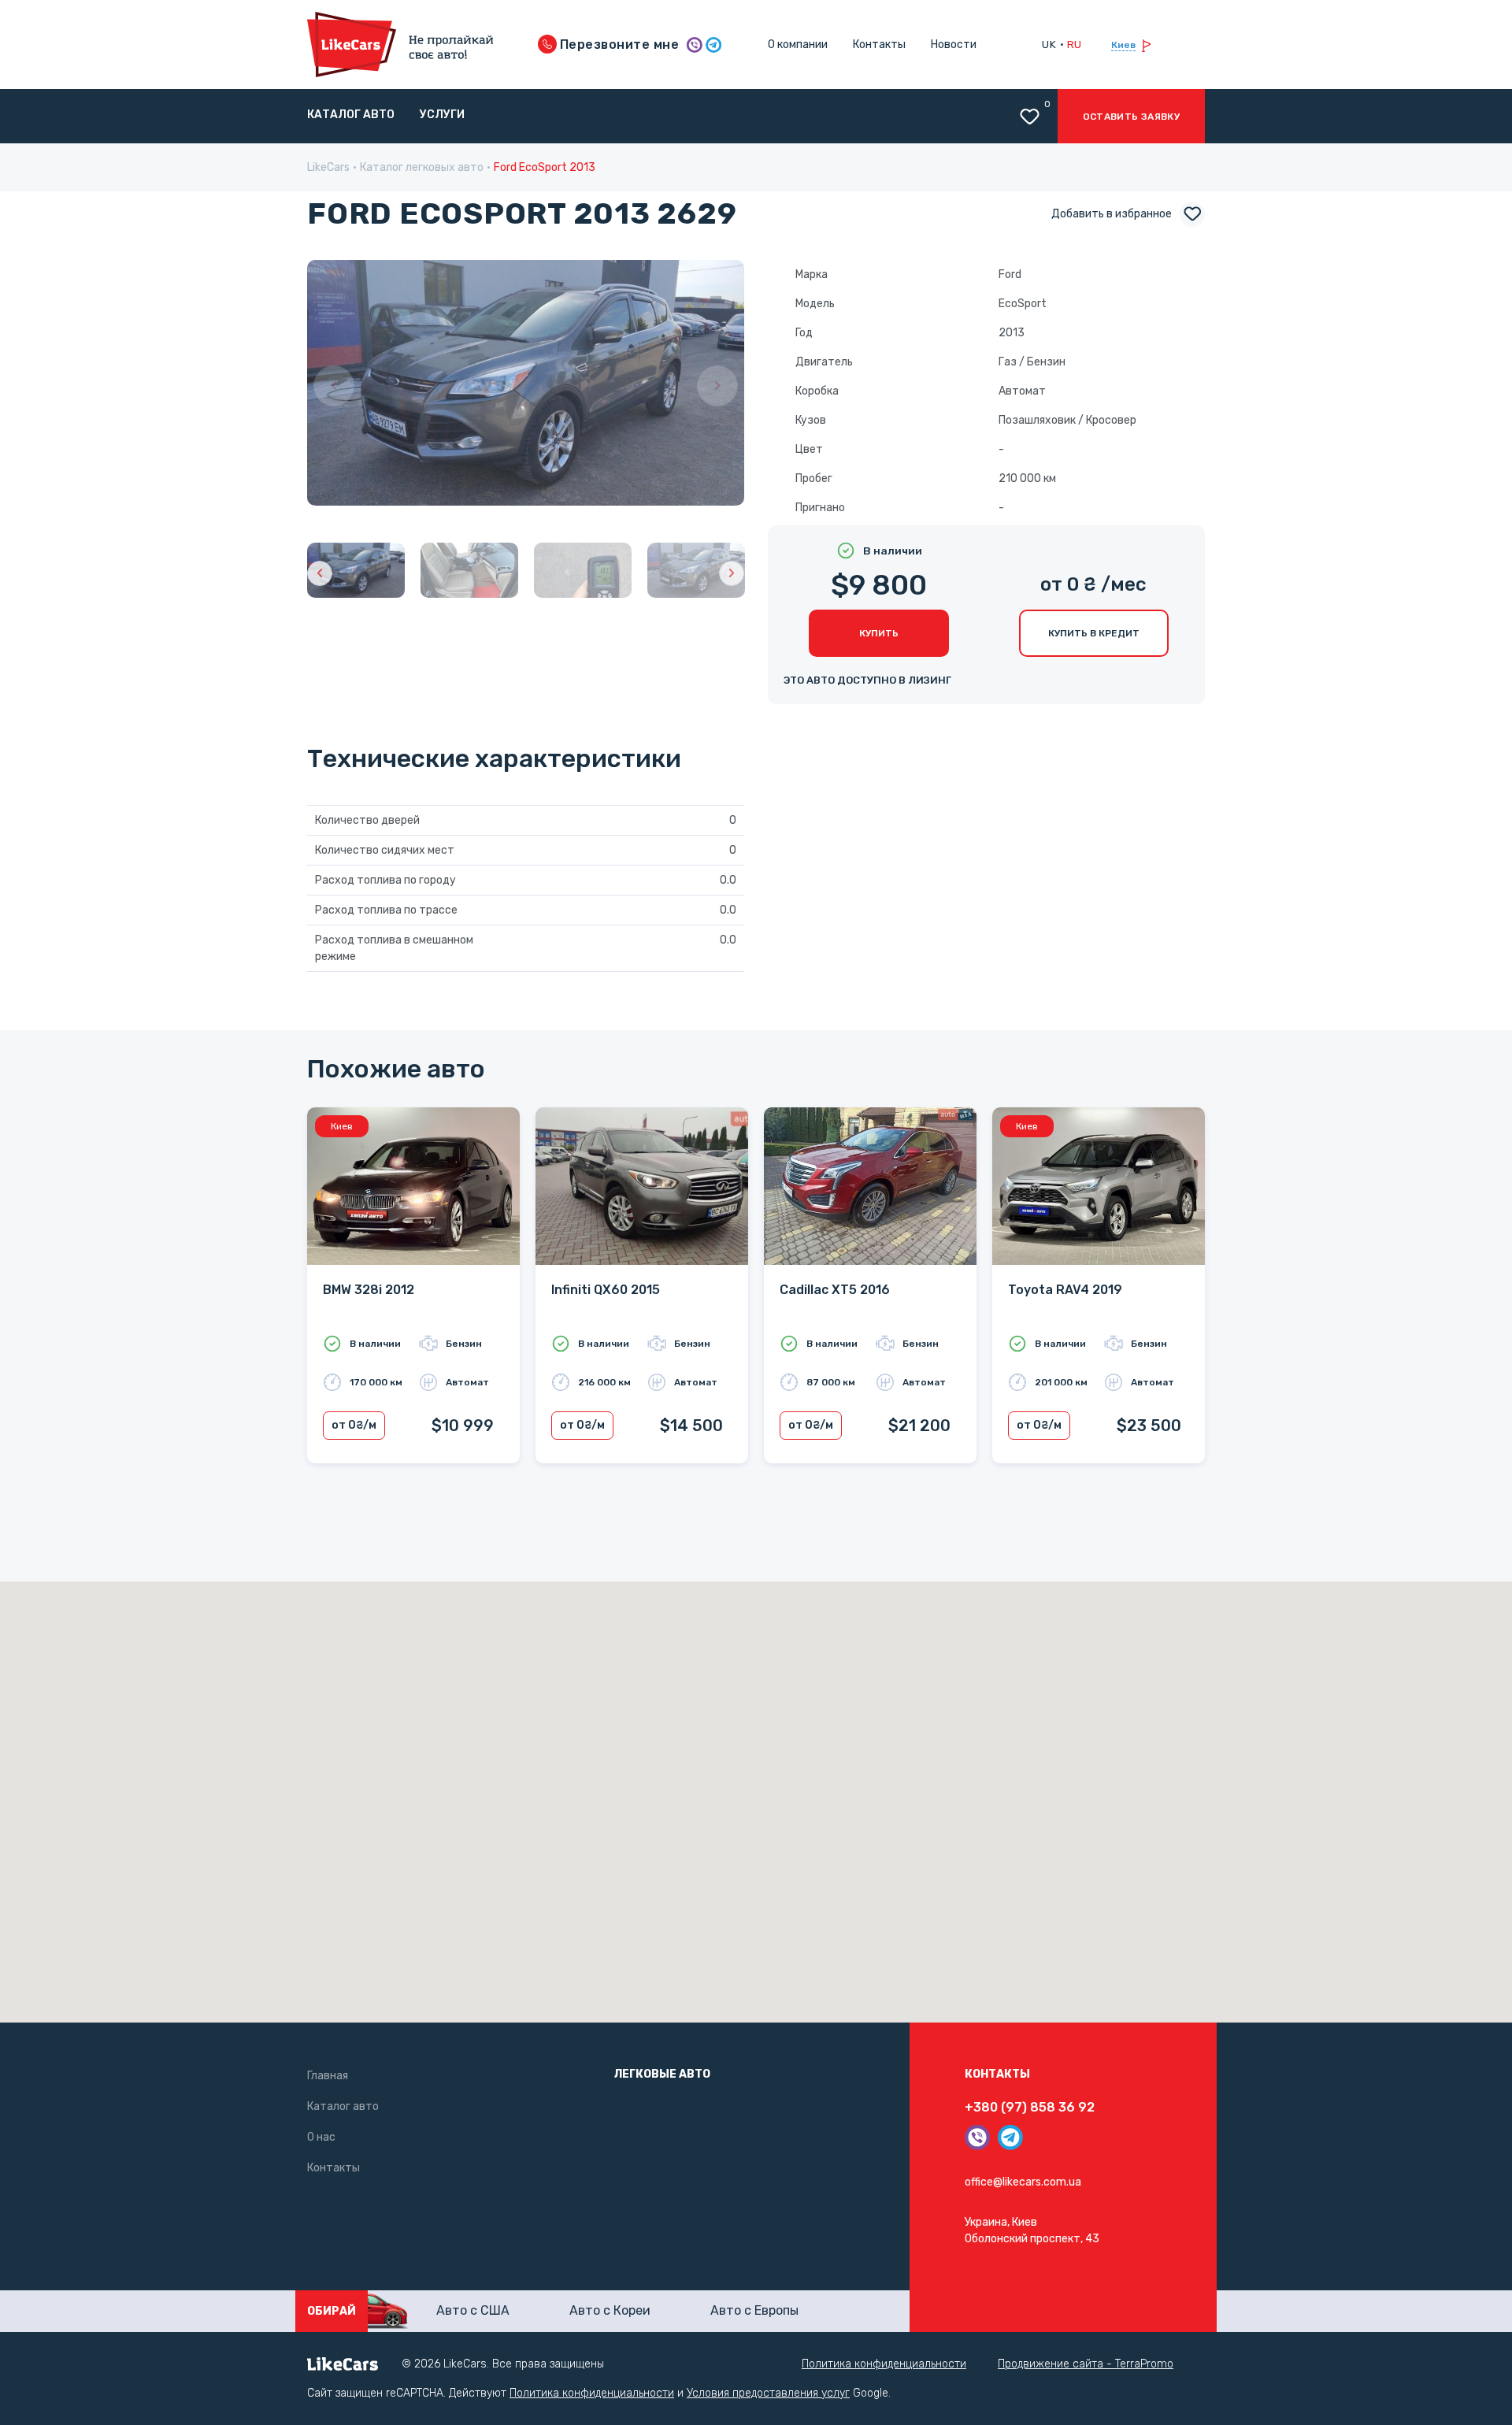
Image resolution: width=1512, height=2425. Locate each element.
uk (1049, 44)
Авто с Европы (754, 2310)
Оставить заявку (1131, 117)
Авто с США (473, 2310)
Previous (334, 386)
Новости (954, 44)
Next (717, 386)
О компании (798, 44)
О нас (321, 2137)
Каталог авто (351, 115)
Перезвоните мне (618, 44)
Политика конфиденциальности (884, 2364)
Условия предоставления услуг (768, 2393)
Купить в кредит (1094, 633)
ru (1075, 44)
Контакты (879, 44)
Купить (879, 633)
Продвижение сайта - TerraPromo (1086, 2364)
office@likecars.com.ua (1023, 2182)
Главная (328, 2076)
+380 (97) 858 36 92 (1030, 2107)
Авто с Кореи (610, 2310)
